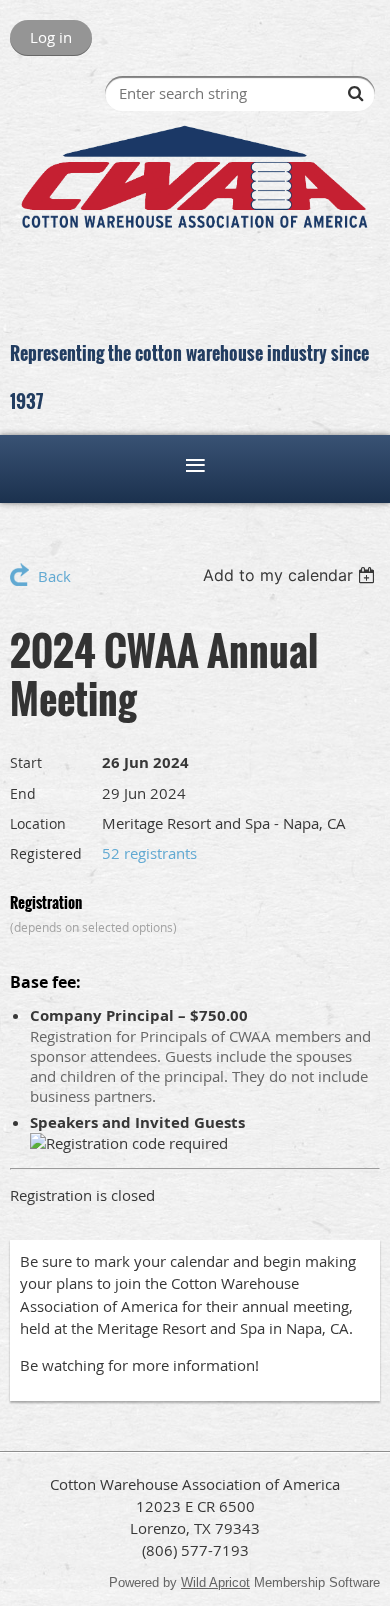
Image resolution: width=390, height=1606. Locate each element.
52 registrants (149, 853)
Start (26, 762)
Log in (51, 37)
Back (54, 576)
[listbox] (291, 575)
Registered (46, 853)
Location (38, 823)
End (23, 793)
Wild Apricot (215, 1582)
